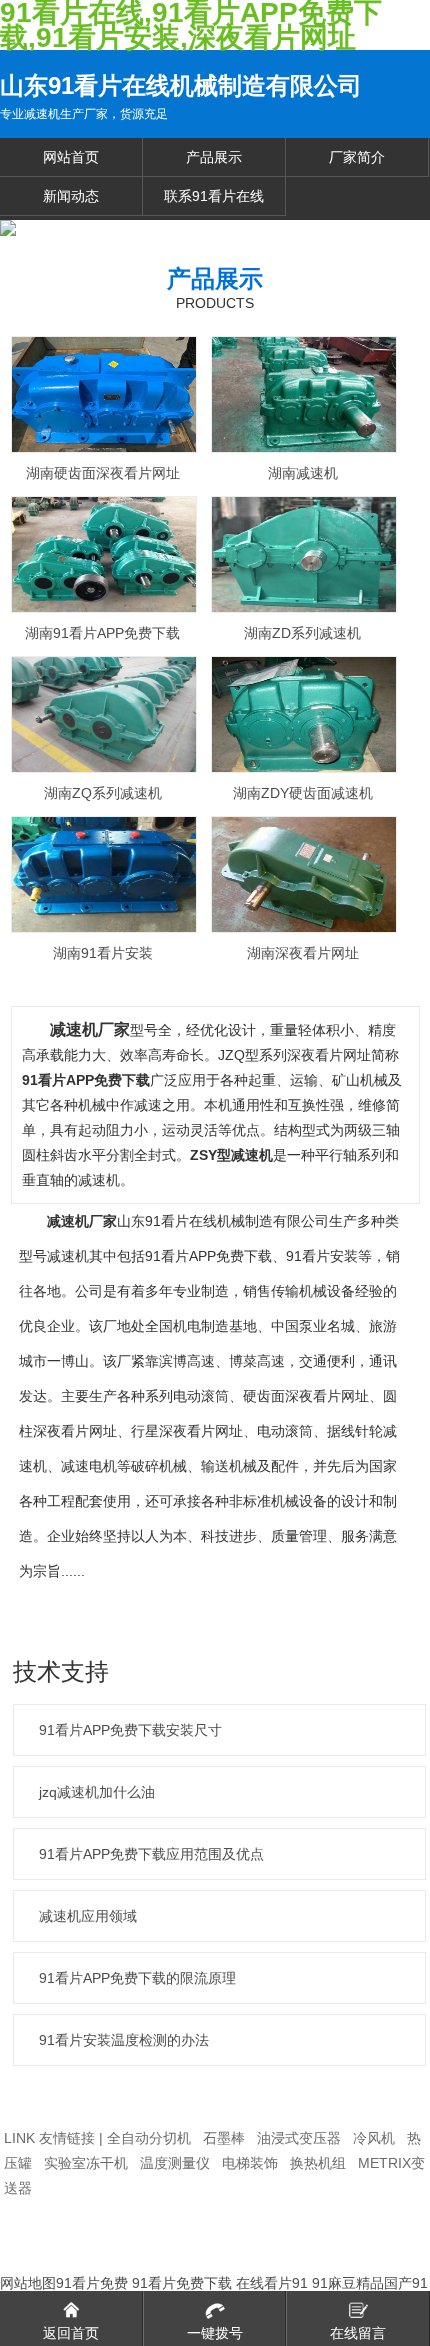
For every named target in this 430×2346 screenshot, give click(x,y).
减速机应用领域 (88, 1916)
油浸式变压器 (299, 2138)
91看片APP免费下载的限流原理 (137, 1978)
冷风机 (374, 2138)
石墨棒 (224, 2138)
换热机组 (318, 2163)
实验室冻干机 (86, 2163)
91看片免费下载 (182, 2283)
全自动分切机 (149, 2138)
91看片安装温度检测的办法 (124, 2040)
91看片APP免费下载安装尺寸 (130, 1730)
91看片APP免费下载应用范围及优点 (151, 1854)
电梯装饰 (250, 2163)
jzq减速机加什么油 (97, 1792)
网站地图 (28, 2283)
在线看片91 (272, 2283)
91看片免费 (92, 2283)
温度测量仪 (175, 2163)
